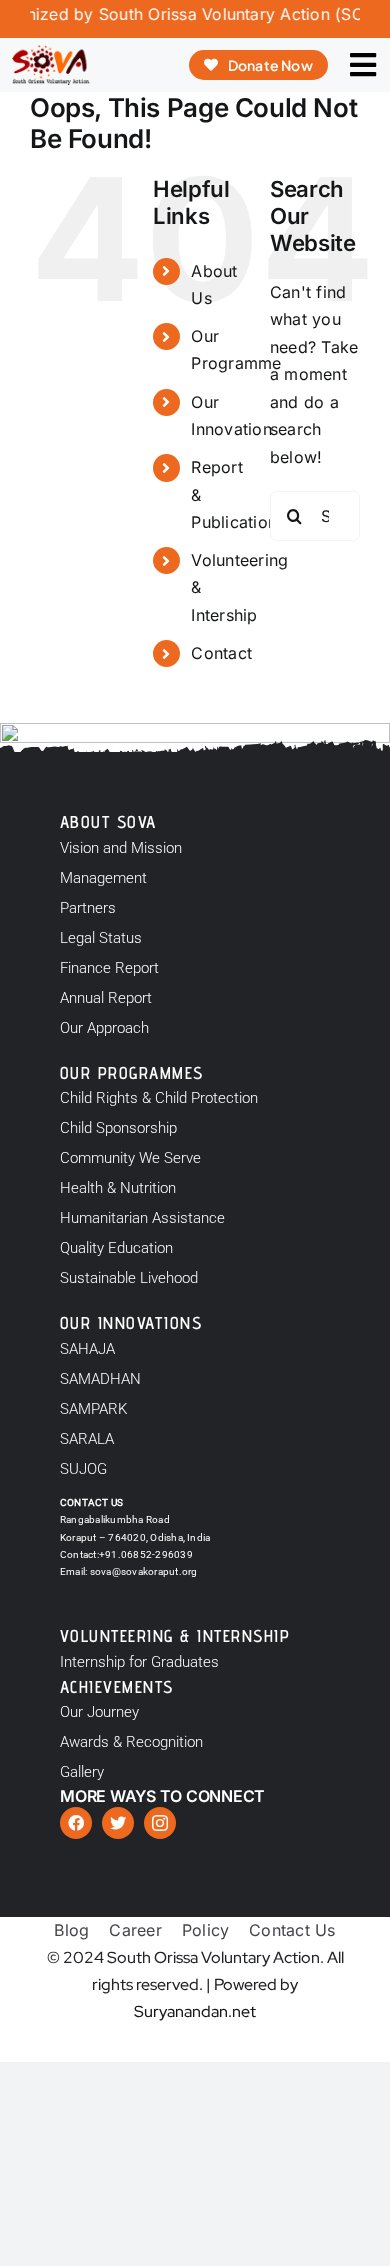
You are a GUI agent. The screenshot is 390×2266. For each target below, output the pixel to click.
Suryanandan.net (195, 2011)
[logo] (50, 53)
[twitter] (118, 1823)
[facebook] (76, 1823)
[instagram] (160, 1823)
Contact (221, 653)
